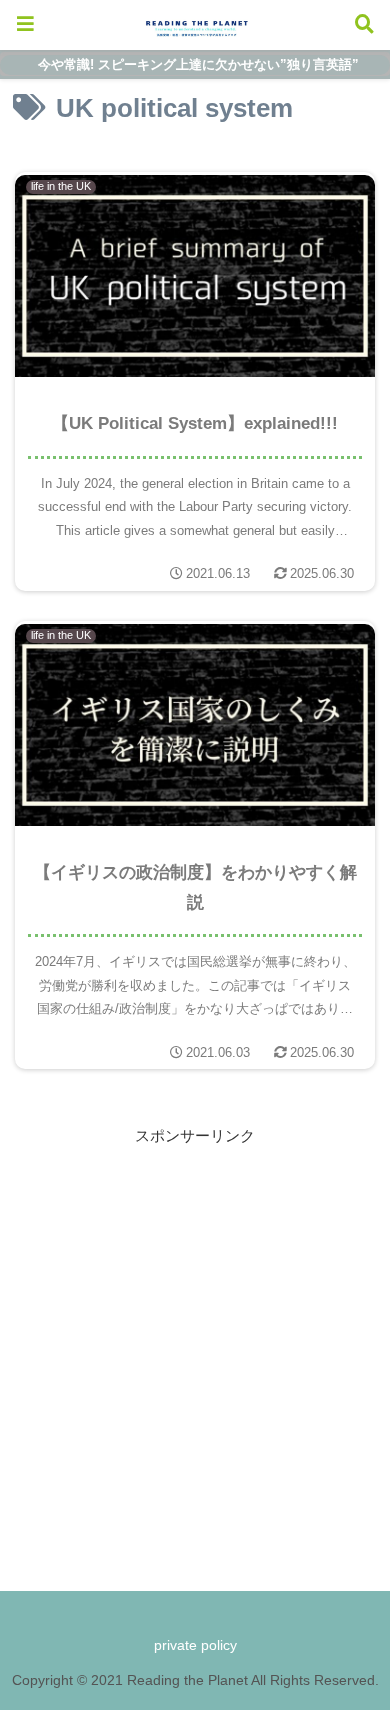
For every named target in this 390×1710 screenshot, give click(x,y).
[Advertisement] (195, 1344)
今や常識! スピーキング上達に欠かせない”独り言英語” (198, 64)
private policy (195, 1645)
